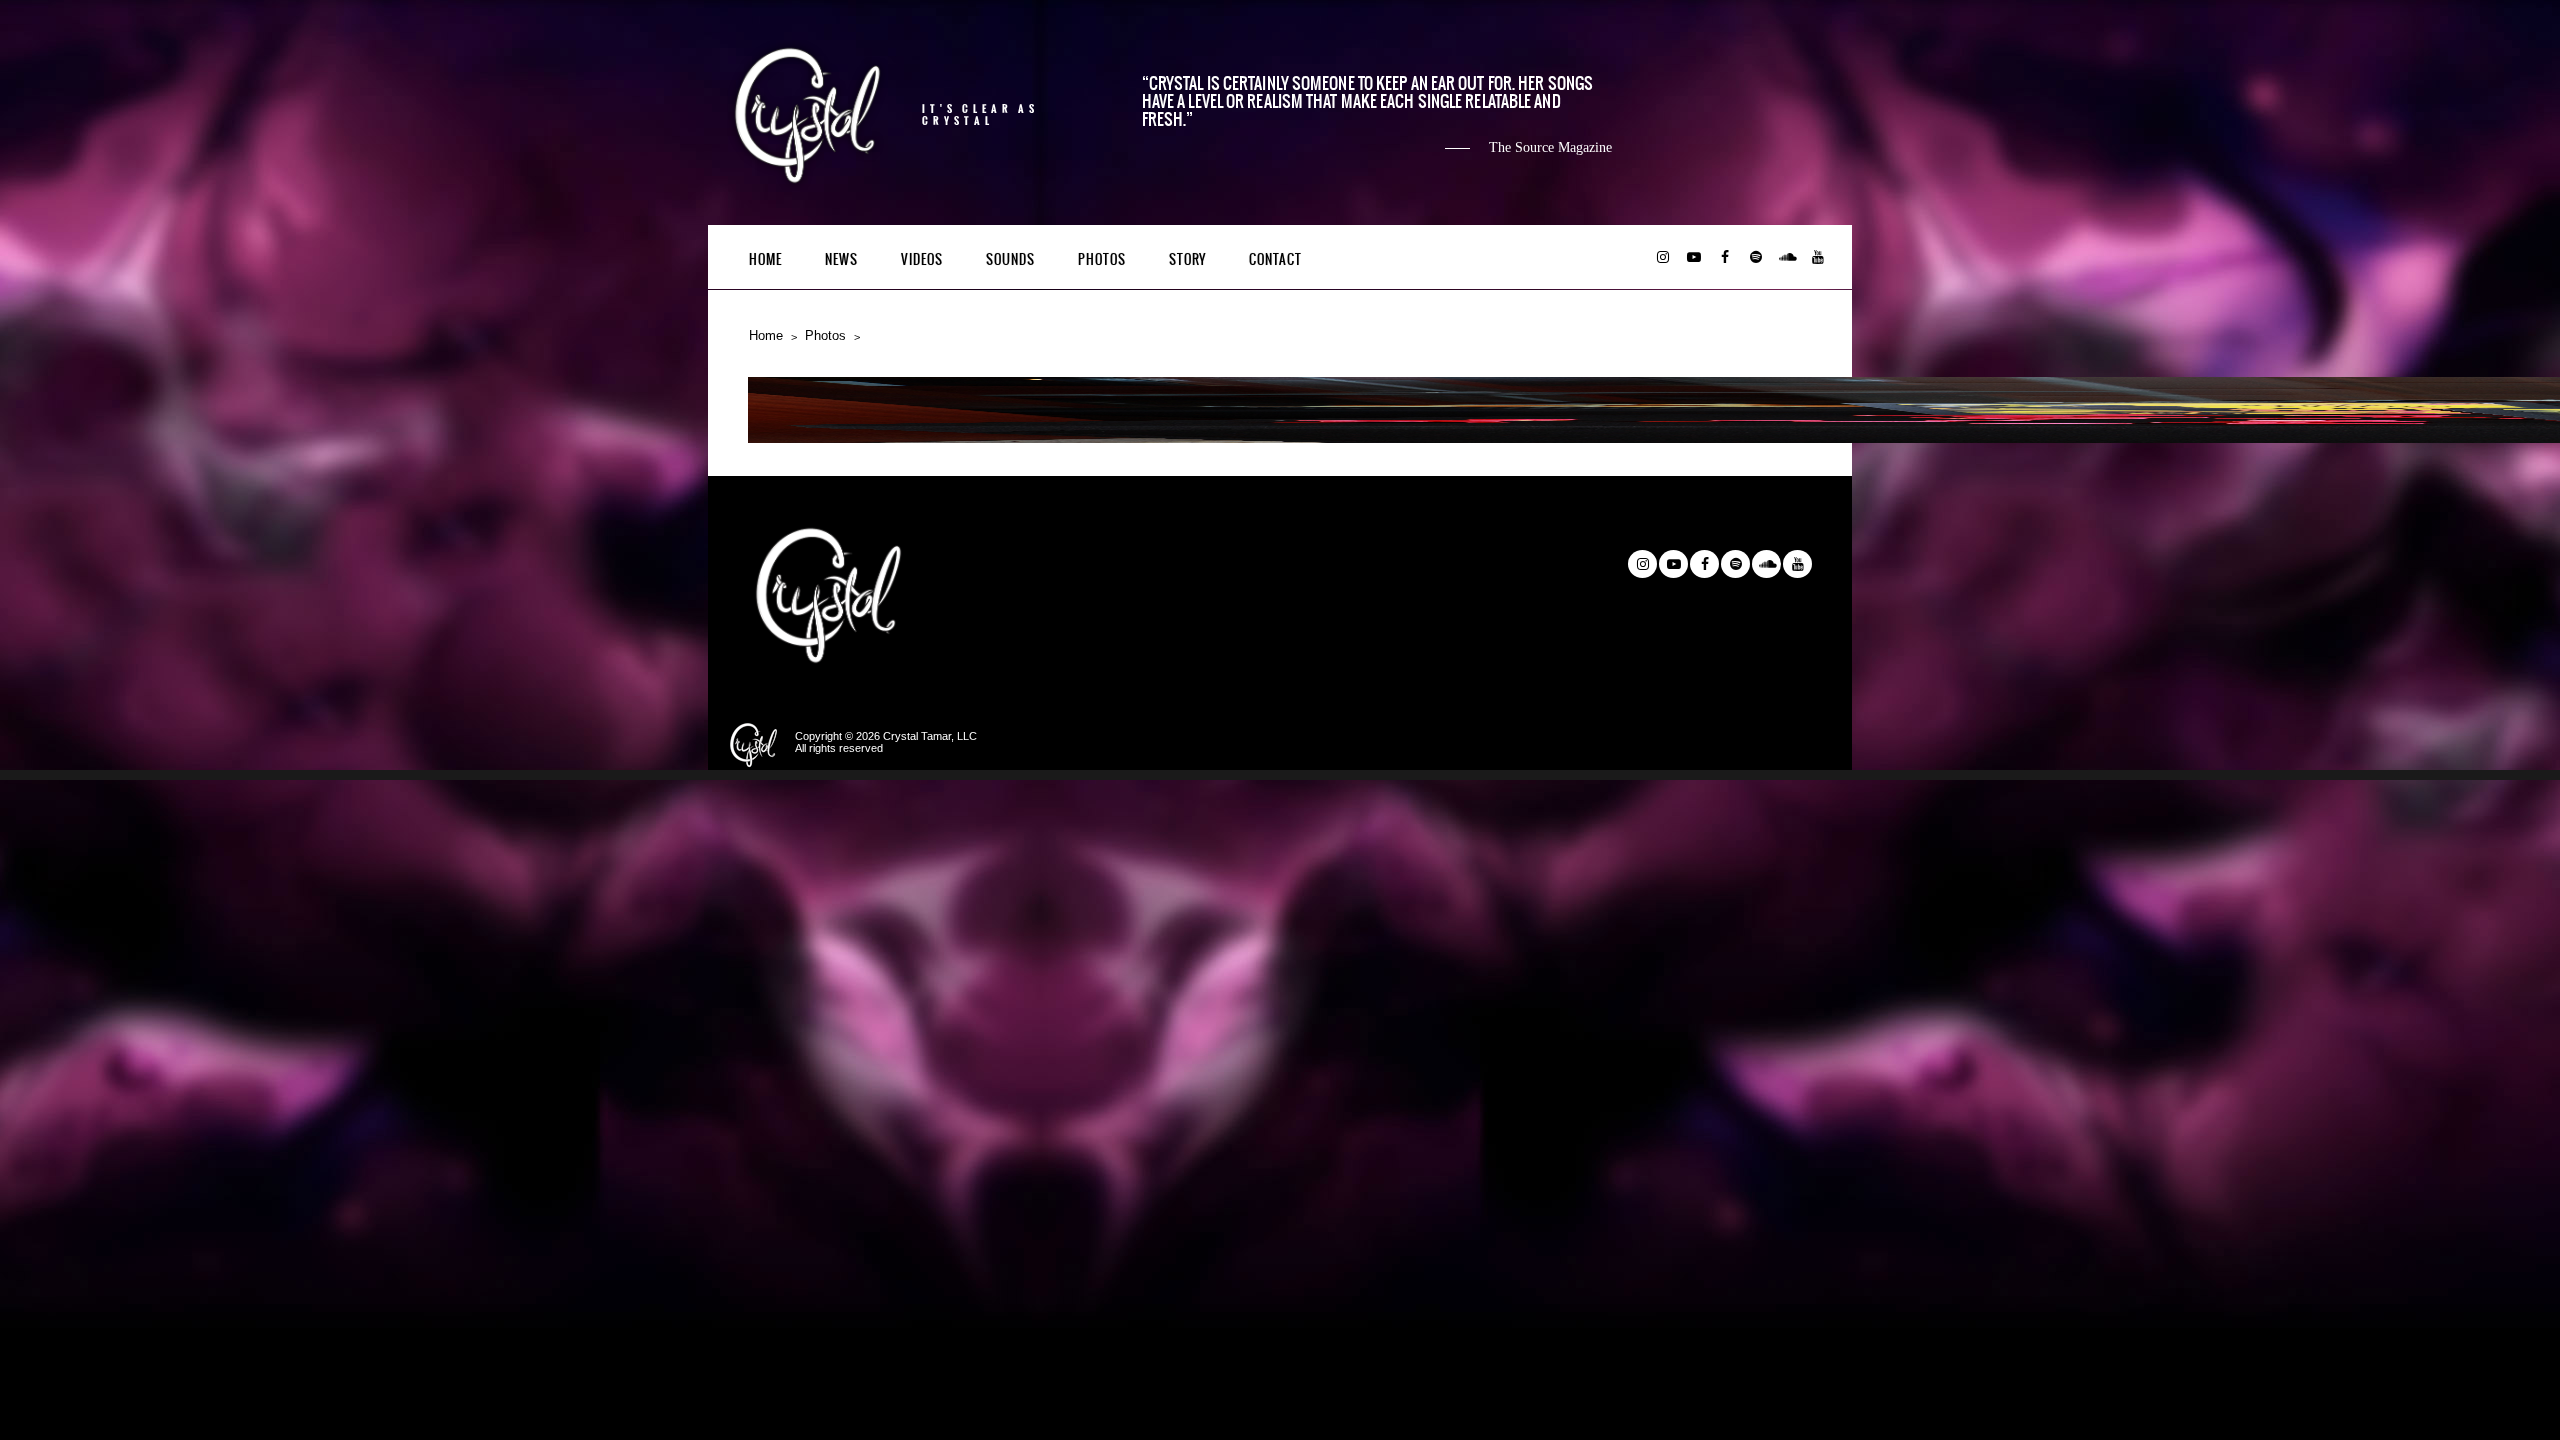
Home (765, 259)
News (841, 259)
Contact (1275, 259)
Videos (922, 259)
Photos (1102, 259)
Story (1187, 259)
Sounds (1010, 259)
